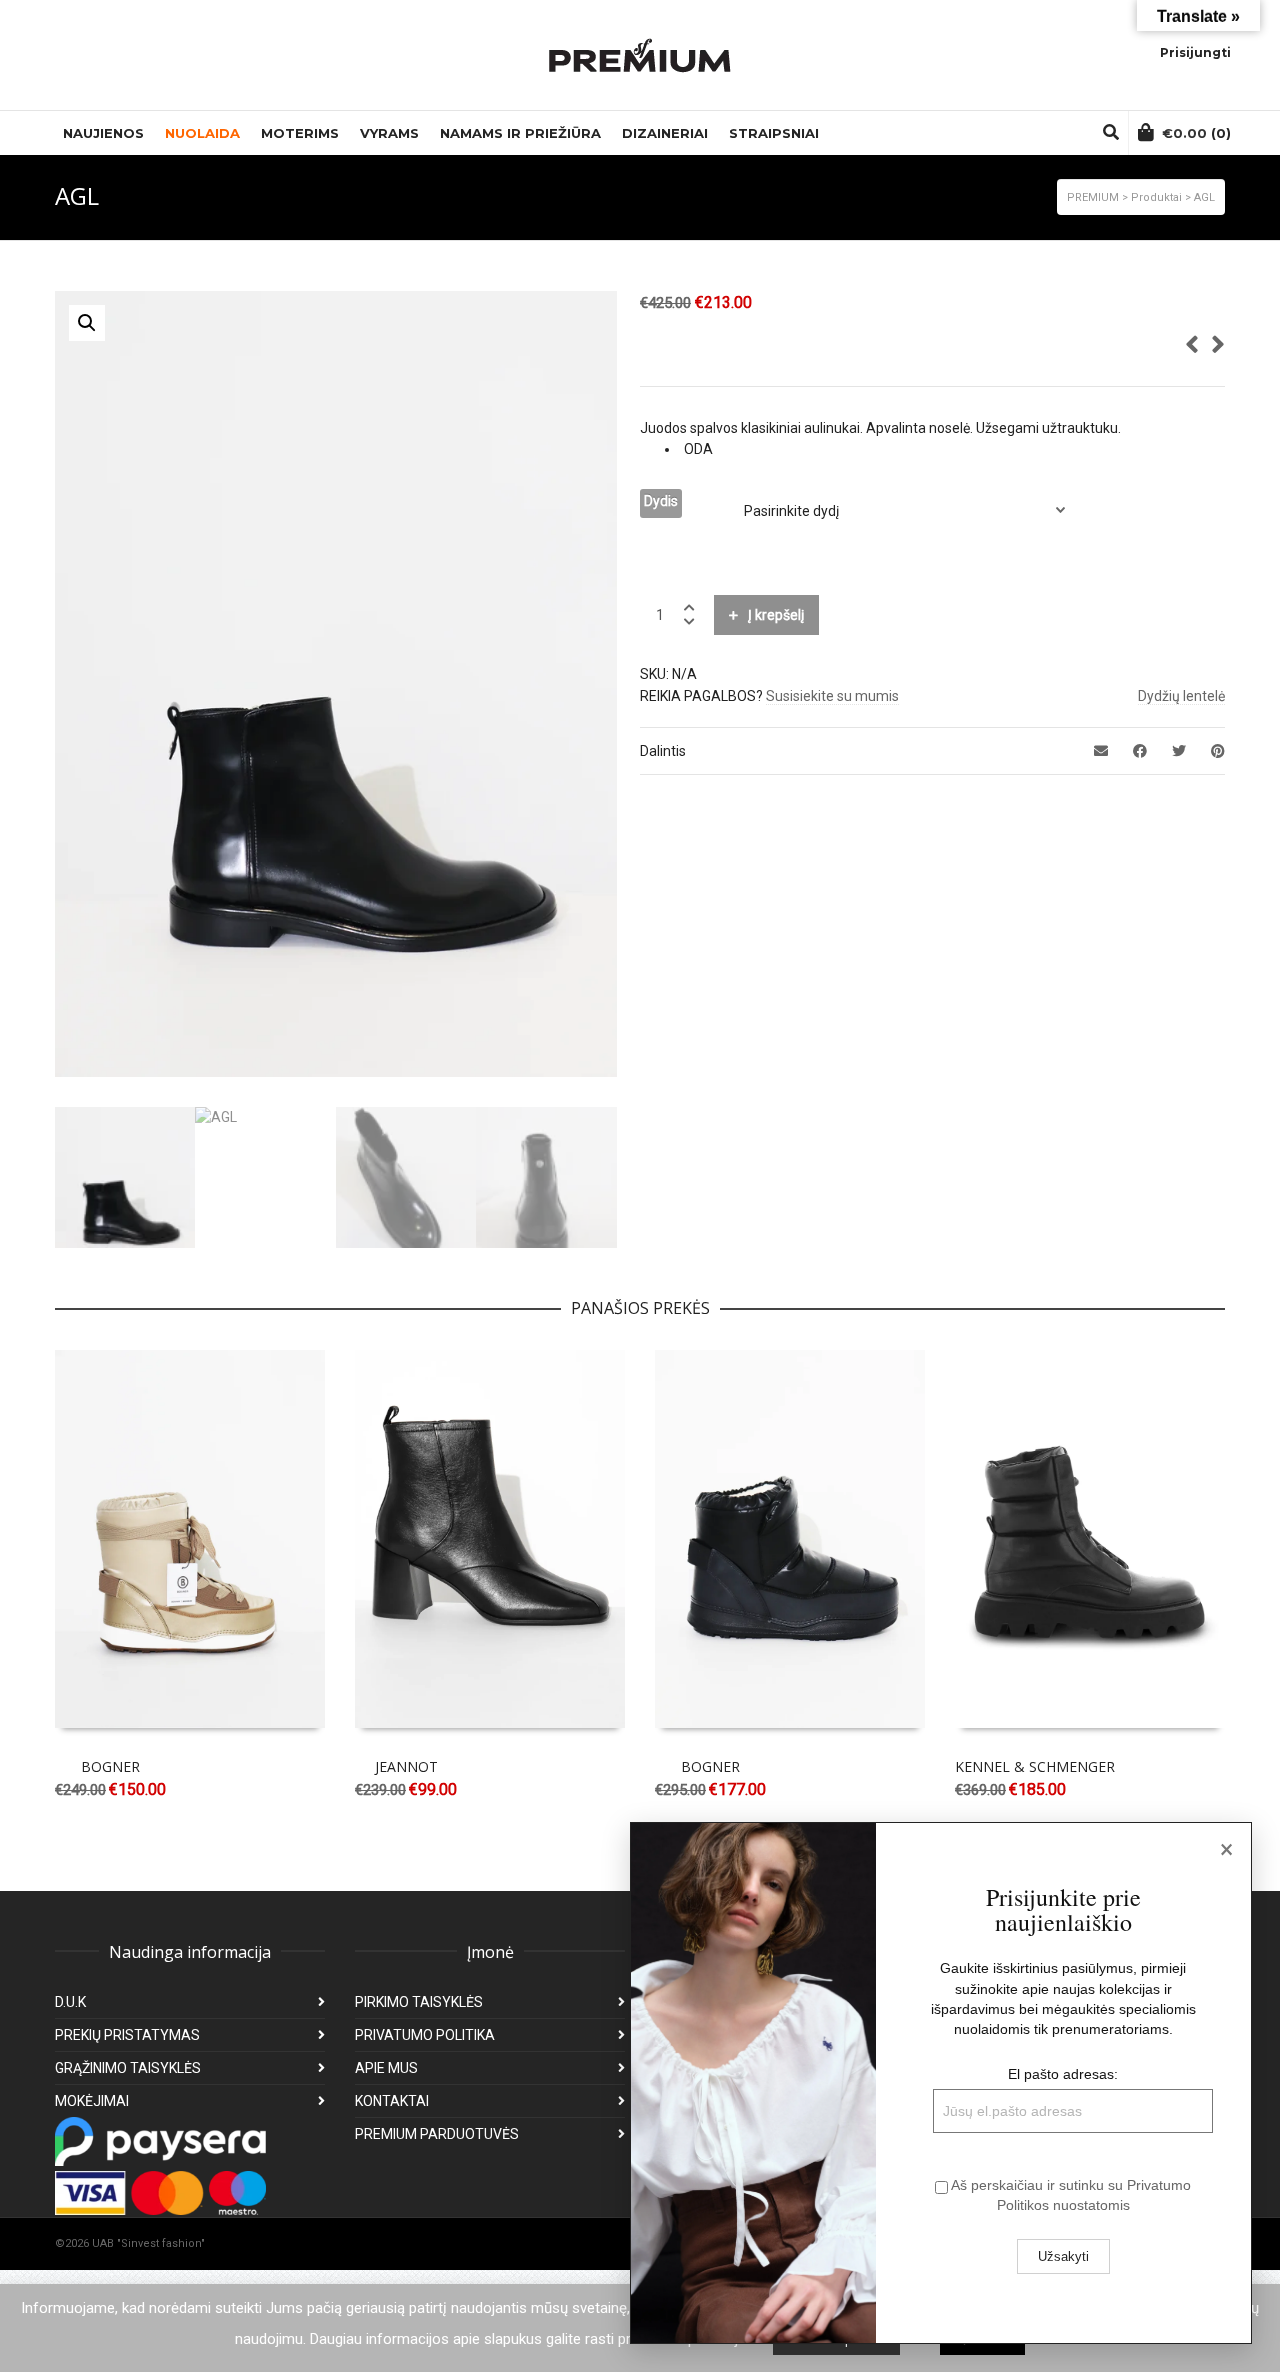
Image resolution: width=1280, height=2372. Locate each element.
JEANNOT (406, 1766)
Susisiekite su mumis (832, 696)
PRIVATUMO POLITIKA (425, 2035)
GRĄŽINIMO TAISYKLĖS (128, 2068)
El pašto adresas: (1063, 2074)
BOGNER (110, 1766)
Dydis (661, 501)
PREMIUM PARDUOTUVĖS (437, 2134)
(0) (1196, 133)
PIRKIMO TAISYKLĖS (419, 2002)
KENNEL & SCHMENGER (1035, 1766)
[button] (87, 323)
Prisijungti (1195, 52)
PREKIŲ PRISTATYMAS (127, 2035)
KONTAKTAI (392, 2101)
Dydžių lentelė (1181, 696)
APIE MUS (386, 2068)
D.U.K (70, 2002)
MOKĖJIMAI (92, 2101)
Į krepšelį (776, 615)
